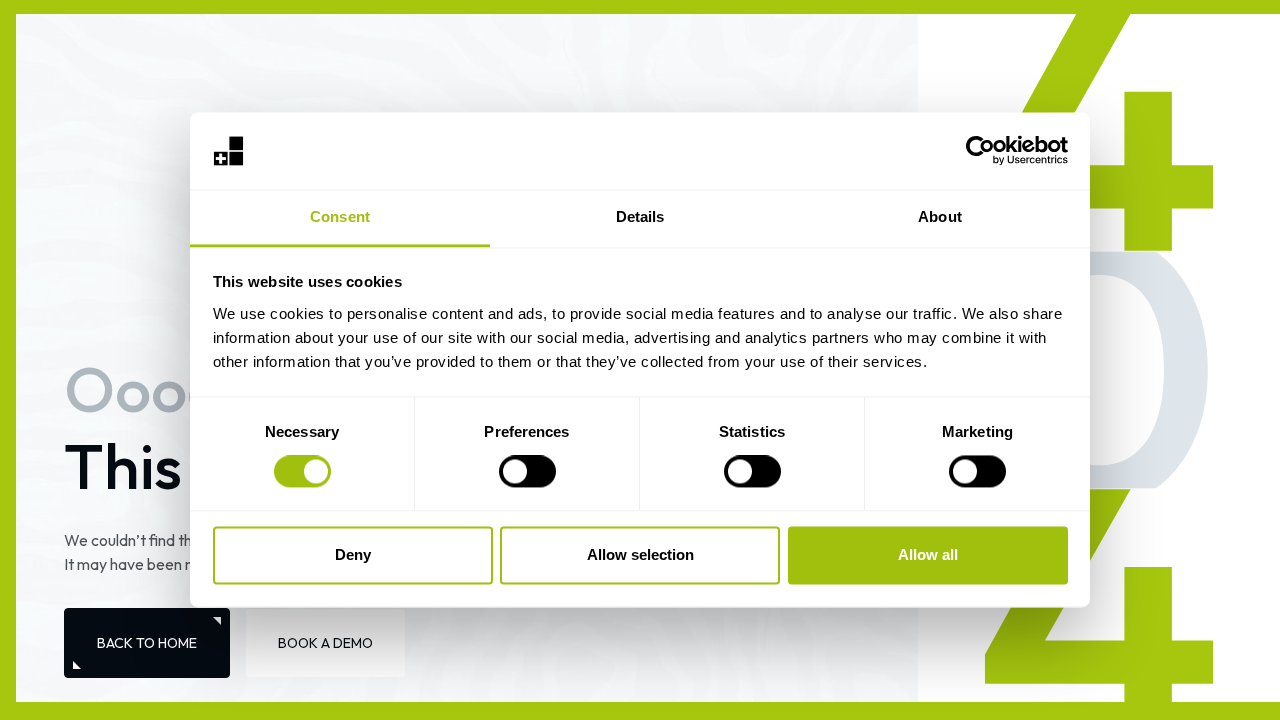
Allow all (928, 554)
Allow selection (640, 554)
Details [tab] (640, 216)
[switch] (527, 472)
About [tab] (940, 216)
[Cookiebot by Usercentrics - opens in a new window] (980, 151)
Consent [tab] (340, 216)
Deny (353, 554)
